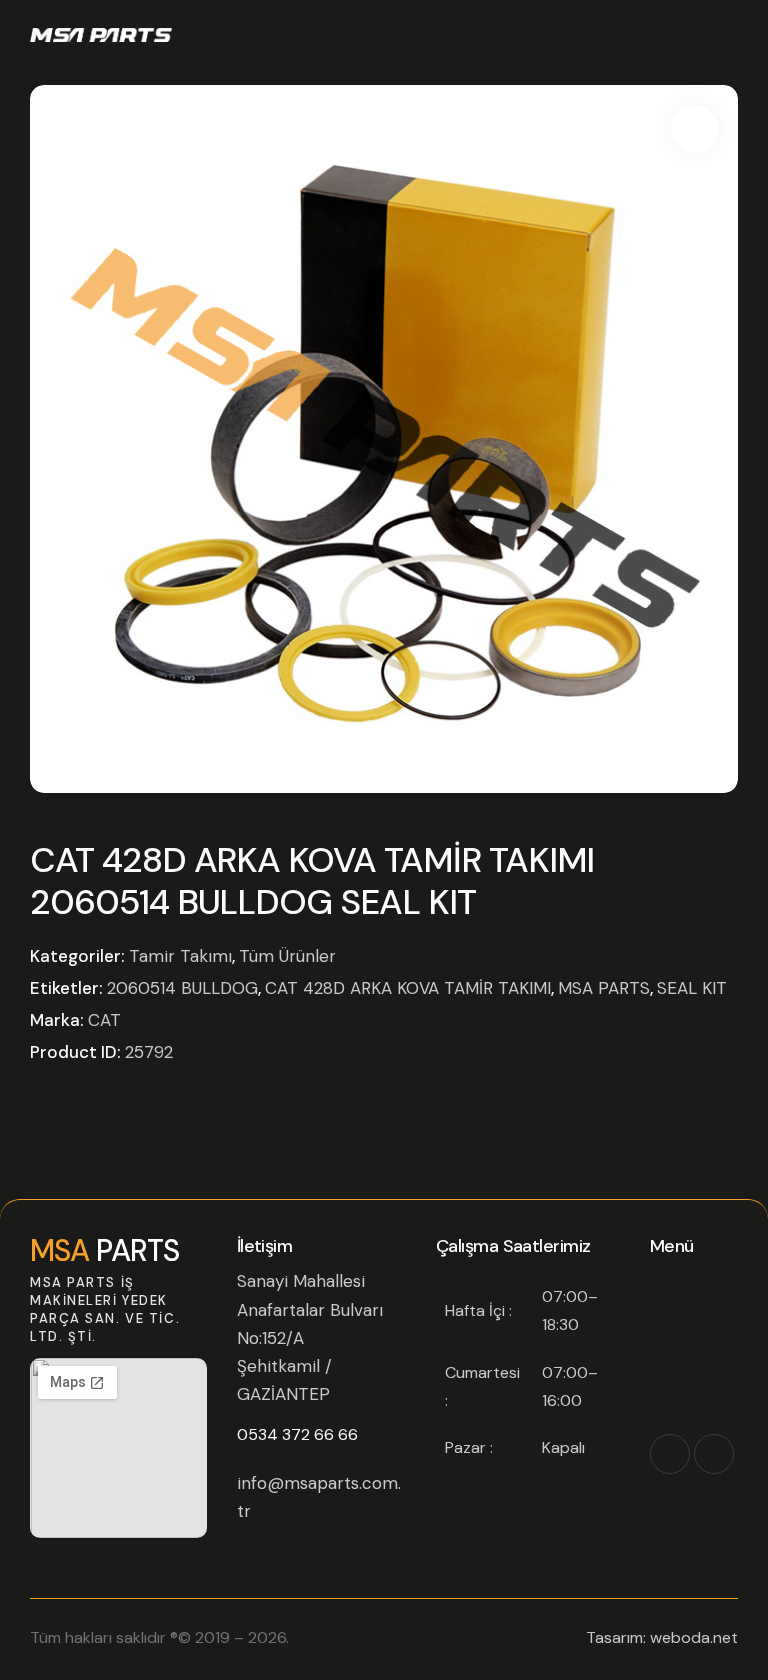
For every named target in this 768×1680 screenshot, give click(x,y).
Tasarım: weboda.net (662, 1637)
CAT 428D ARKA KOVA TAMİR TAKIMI (408, 988)
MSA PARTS (604, 988)
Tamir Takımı (180, 956)
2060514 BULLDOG (182, 988)
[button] (694, 128)
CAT (104, 1020)
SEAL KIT (692, 988)
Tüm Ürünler (287, 956)
